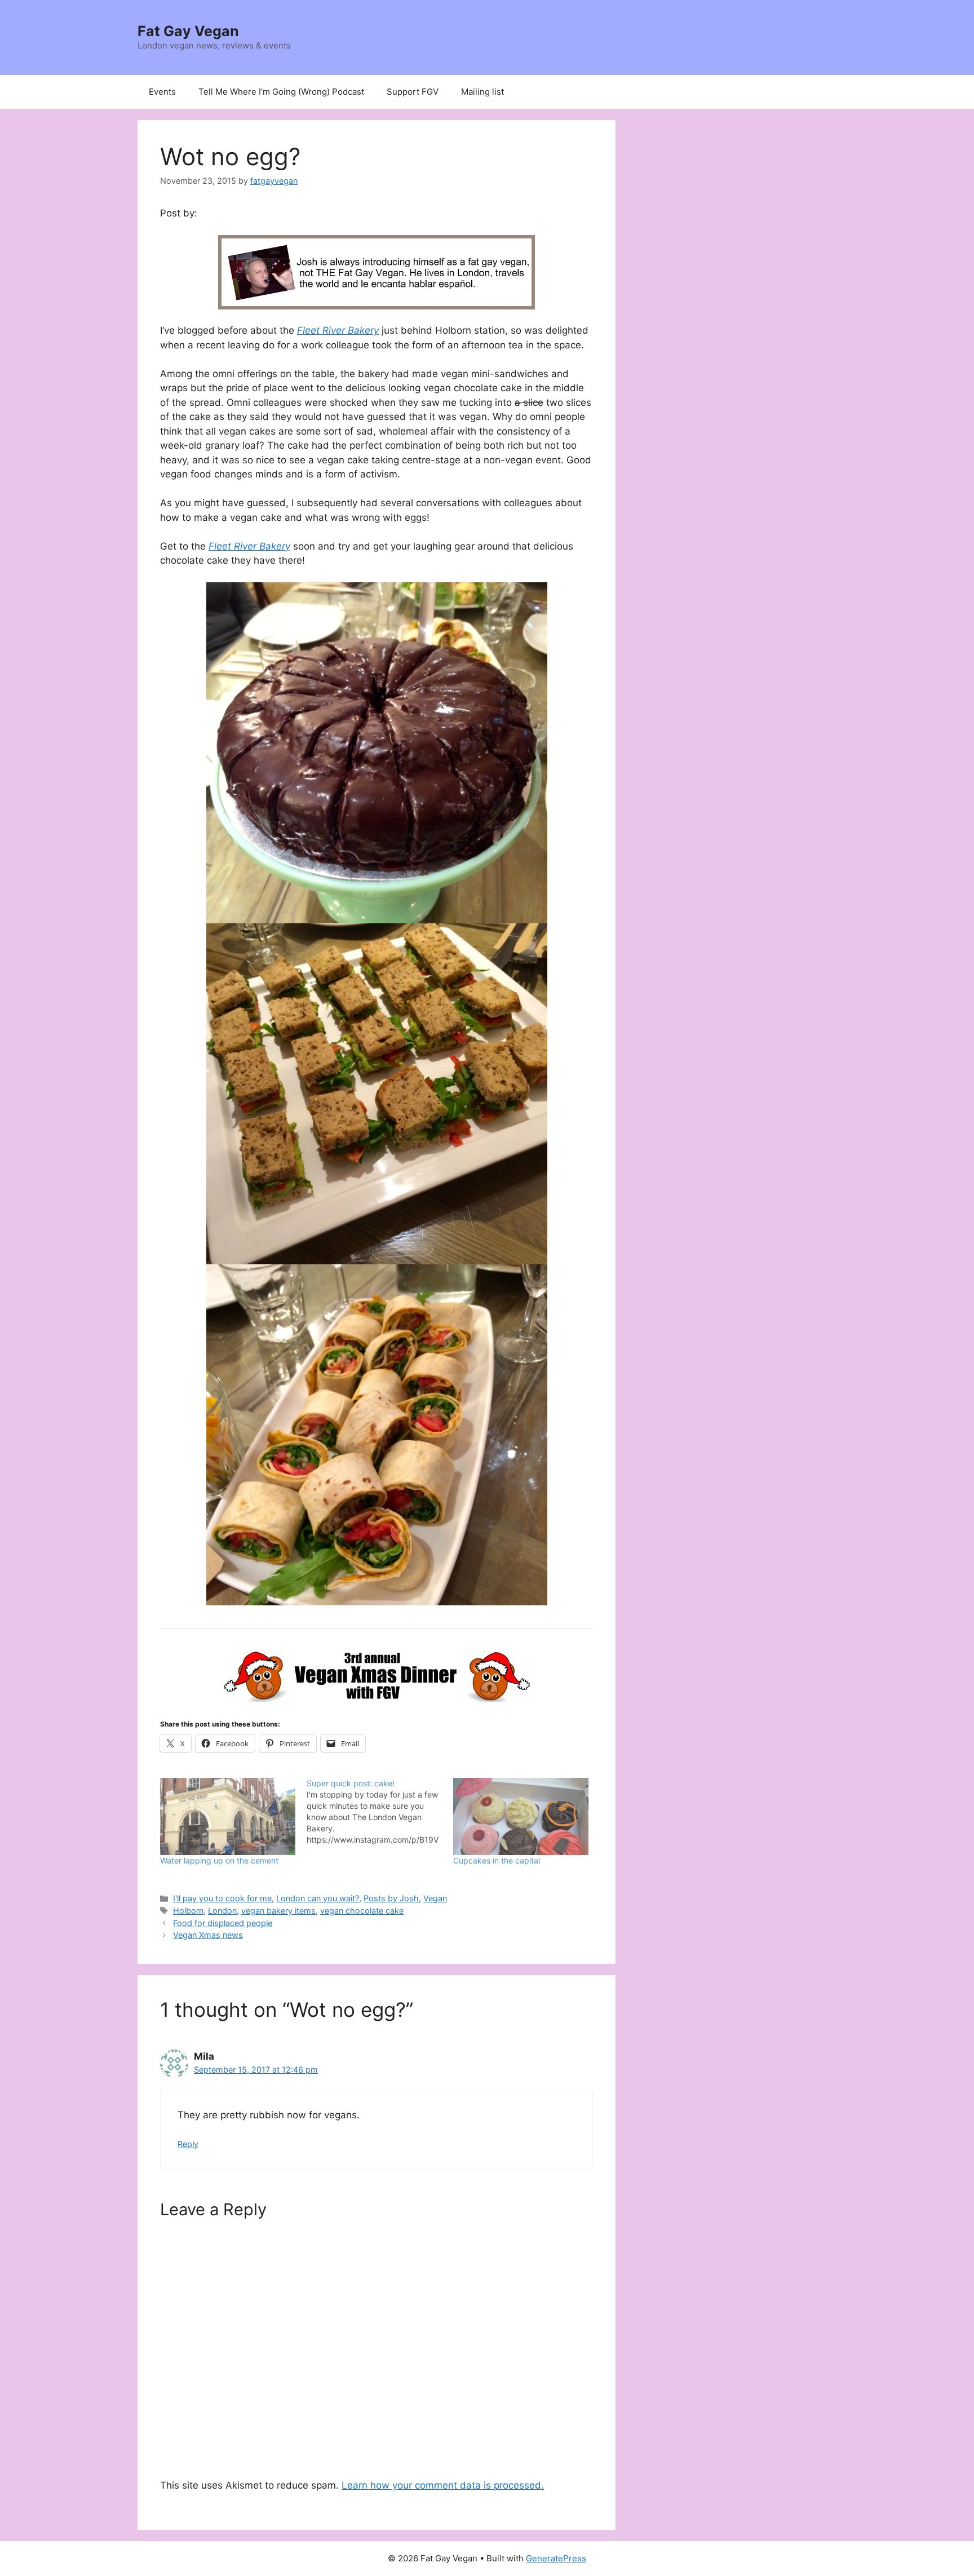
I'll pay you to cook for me (222, 1898)
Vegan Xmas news (208, 1935)
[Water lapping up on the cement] (228, 1816)
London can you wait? (318, 1898)
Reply (188, 2144)
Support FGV (413, 92)
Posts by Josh (391, 1898)
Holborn (188, 1911)
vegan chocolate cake (362, 1911)
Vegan (435, 1898)
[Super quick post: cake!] (380, 1812)
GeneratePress (556, 2558)
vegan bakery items (278, 1911)
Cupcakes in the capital (497, 1860)
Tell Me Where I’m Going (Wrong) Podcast (281, 92)
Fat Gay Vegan (188, 31)
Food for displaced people (223, 1923)
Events (162, 92)
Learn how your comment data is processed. (443, 2485)
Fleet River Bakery (338, 330)
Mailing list (482, 92)
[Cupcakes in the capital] (521, 1816)
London (222, 1911)
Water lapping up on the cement (219, 1860)
